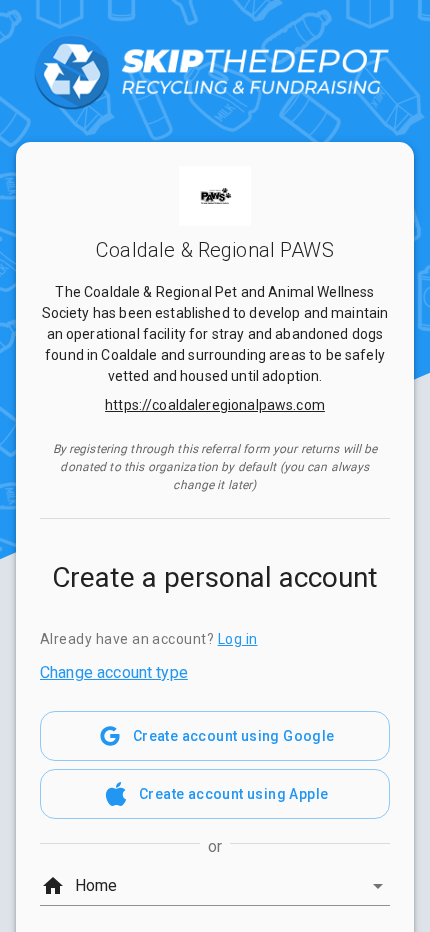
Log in (238, 639)
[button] (215, 886)
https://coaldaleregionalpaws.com (215, 405)
